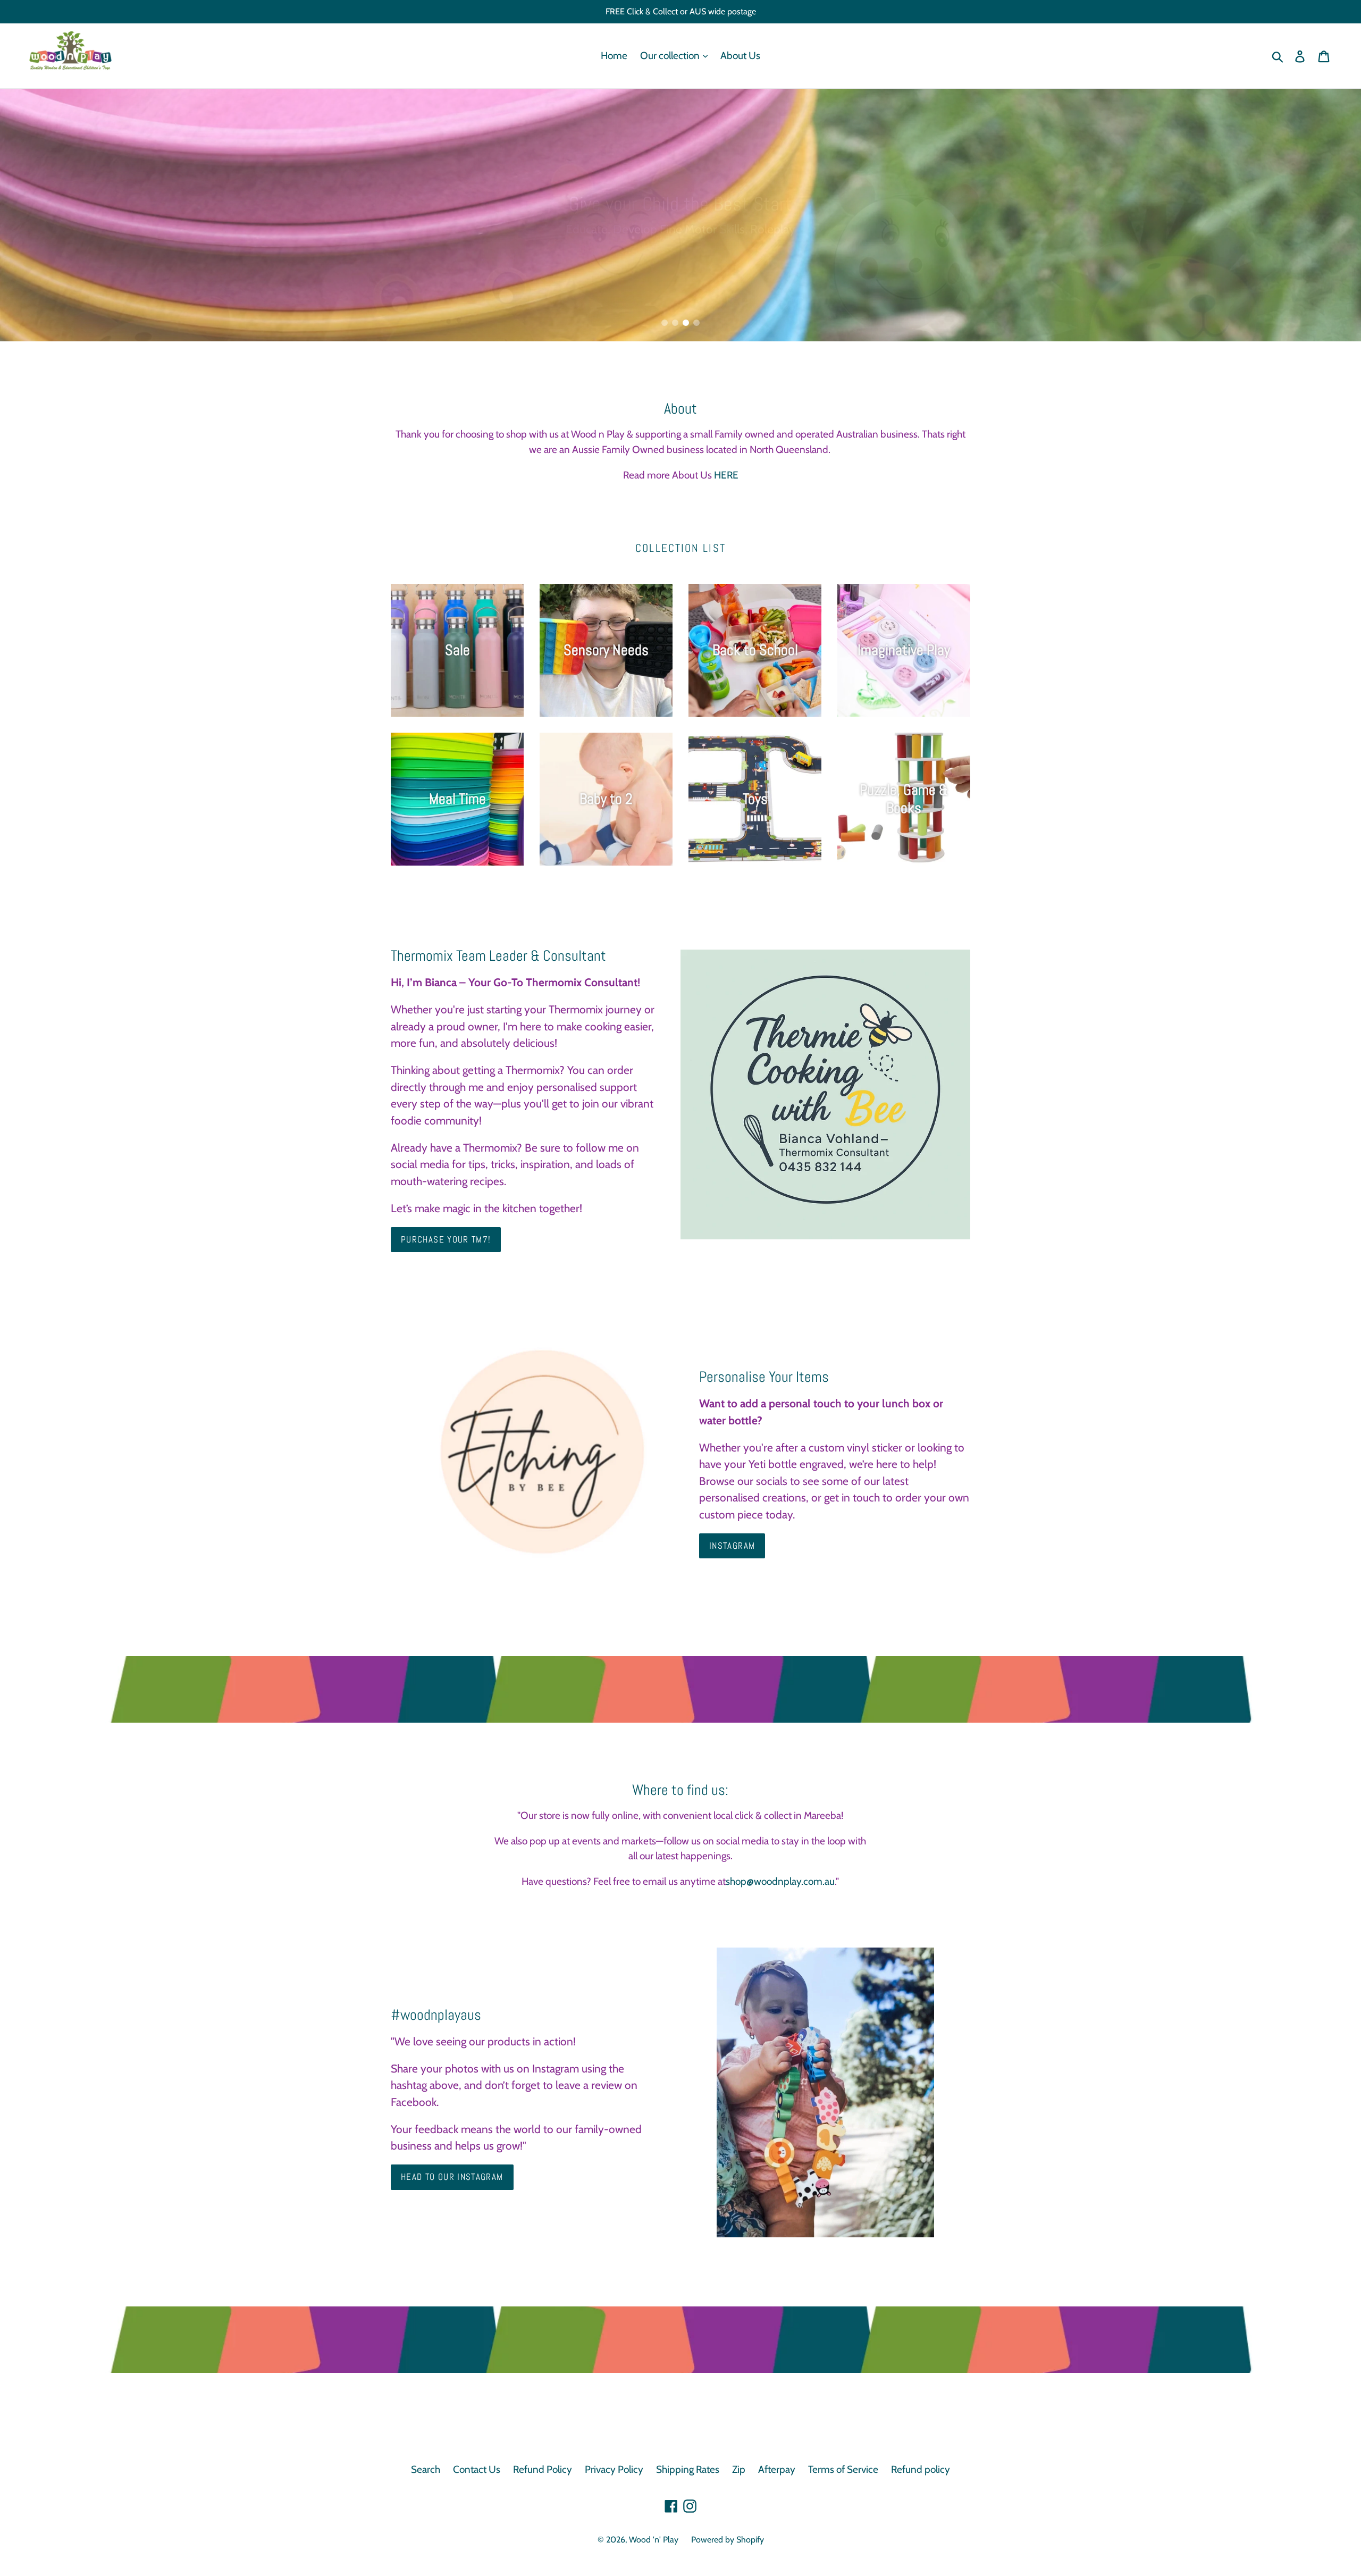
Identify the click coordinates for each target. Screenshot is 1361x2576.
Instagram (732, 1546)
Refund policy (921, 2469)
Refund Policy (543, 2469)
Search (426, 2469)
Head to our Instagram (452, 2177)
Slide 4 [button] (696, 323)
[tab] (665, 323)
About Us (740, 56)
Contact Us (477, 2469)
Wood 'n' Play (654, 2540)
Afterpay (777, 2469)
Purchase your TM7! (446, 1239)
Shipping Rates (688, 2469)
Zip (739, 2469)
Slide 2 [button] (675, 323)
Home (614, 56)
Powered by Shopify (728, 2540)
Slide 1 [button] (665, 323)
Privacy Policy (614, 2469)
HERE (726, 475)
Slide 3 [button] (686, 323)
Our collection (671, 56)
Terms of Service (843, 2469)
